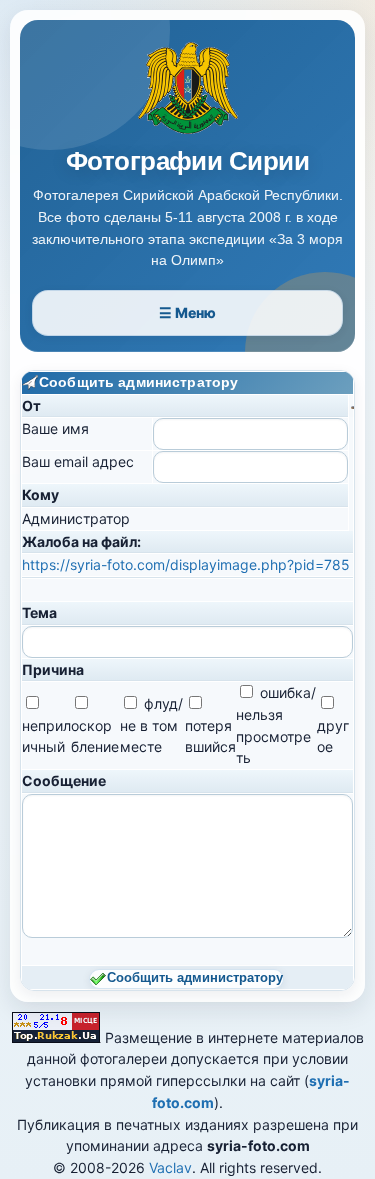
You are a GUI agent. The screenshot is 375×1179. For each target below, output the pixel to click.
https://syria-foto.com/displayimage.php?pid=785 (186, 564)
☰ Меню (187, 312)
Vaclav (170, 1167)
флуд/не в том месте (151, 725)
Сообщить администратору (195, 978)
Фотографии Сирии (188, 161)
